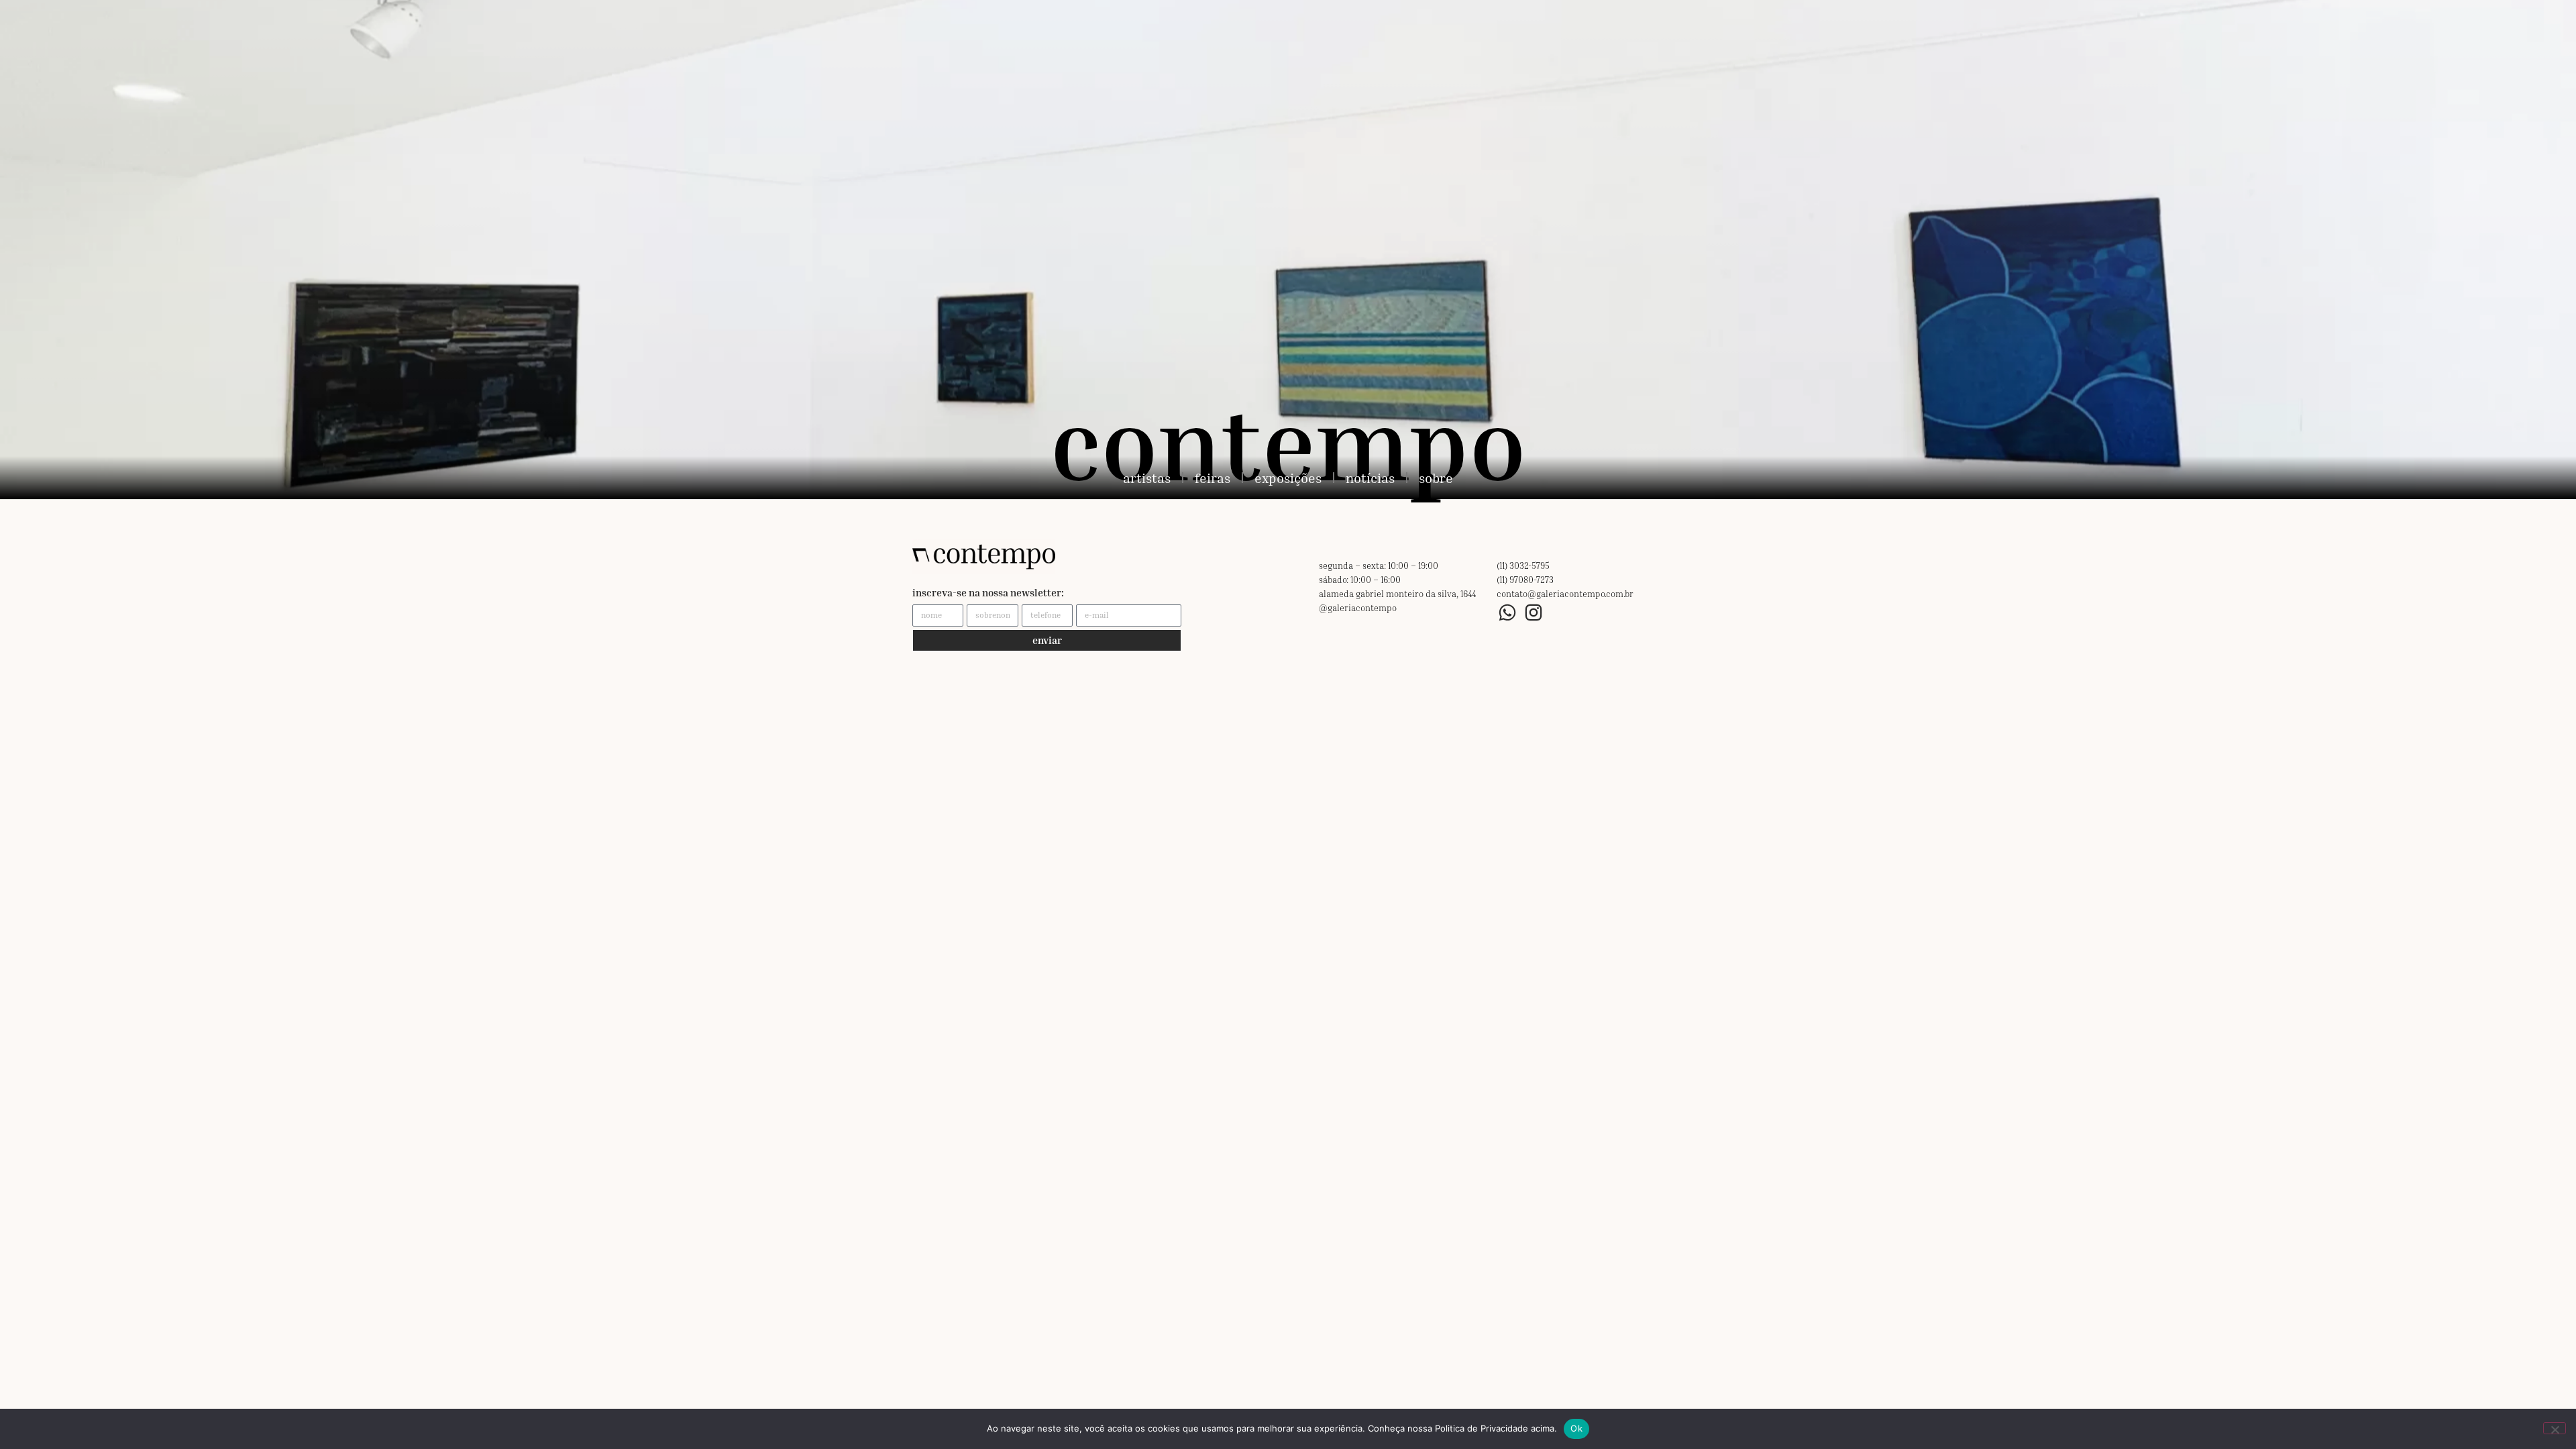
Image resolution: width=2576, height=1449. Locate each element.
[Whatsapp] (1508, 613)
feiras (1213, 478)
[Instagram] (1534, 613)
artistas (1147, 478)
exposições (1288, 478)
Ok (1576, 1428)
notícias (1370, 478)
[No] (2555, 1428)
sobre (1436, 478)
